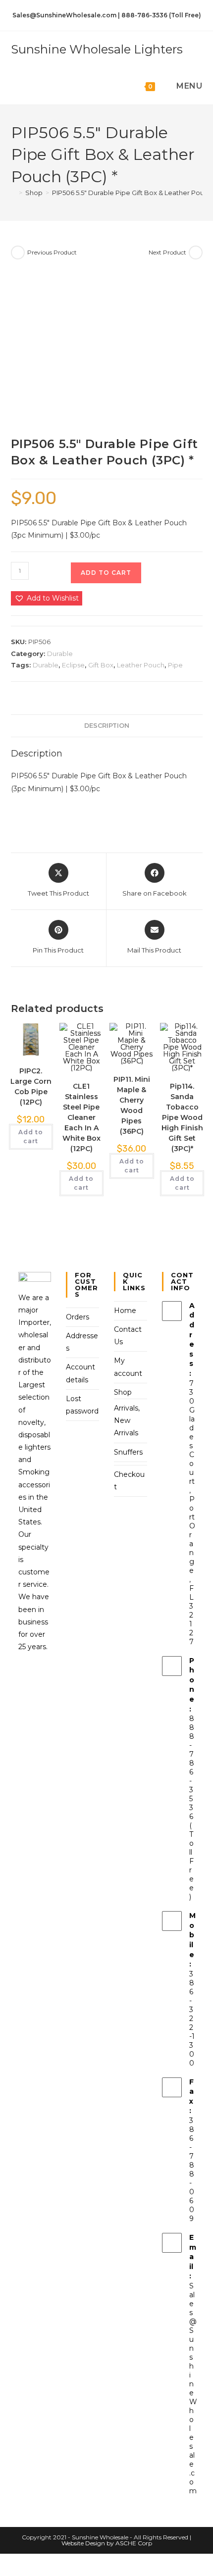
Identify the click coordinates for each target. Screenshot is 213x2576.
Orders (78, 1317)
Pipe (175, 665)
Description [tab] (107, 726)
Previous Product (52, 252)
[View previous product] (18, 253)
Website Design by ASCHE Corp (107, 2543)
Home (125, 1311)
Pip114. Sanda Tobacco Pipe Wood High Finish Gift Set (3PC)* (182, 1117)
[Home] (13, 193)
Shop (123, 1392)
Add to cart (106, 573)
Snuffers (128, 1452)
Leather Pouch (141, 665)
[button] (47, 598)
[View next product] (196, 253)
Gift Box (101, 665)
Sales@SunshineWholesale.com (193, 2388)
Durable (60, 654)
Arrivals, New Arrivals (127, 1420)
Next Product (167, 252)
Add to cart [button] (31, 1136)
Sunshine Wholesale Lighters (97, 49)
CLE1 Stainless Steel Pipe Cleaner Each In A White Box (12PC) (81, 1117)
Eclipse (73, 665)
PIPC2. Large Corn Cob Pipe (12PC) (31, 1086)
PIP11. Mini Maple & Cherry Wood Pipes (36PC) (132, 1105)
